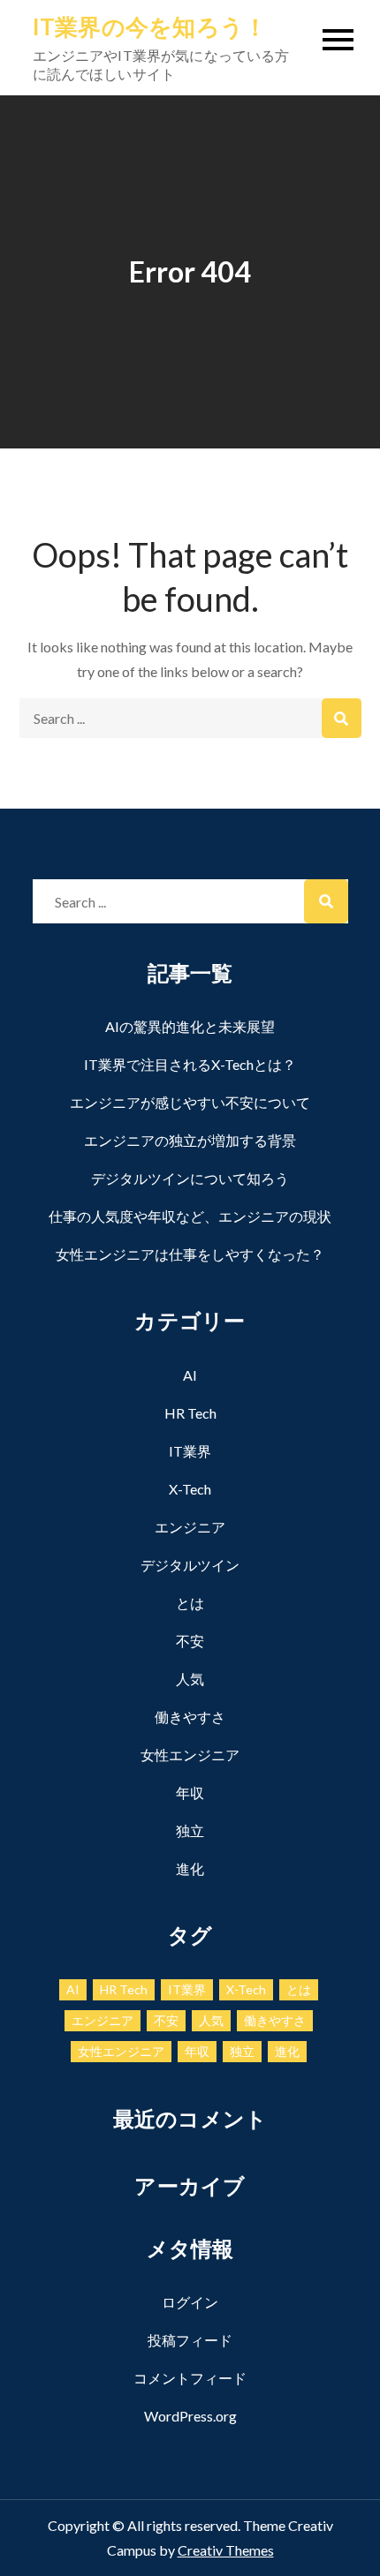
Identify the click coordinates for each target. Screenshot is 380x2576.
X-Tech (190, 1489)
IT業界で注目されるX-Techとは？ (190, 1064)
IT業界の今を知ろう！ (150, 26)
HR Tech (190, 1413)
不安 (190, 1641)
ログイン (190, 2302)
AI (190, 1375)
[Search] (342, 718)
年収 (190, 1793)
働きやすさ (190, 1717)
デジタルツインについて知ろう (190, 1178)
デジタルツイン (190, 1565)
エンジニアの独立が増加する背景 (190, 1140)
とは (190, 1603)
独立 (190, 1830)
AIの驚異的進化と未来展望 (190, 1026)
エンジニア (190, 1527)
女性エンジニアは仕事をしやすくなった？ (190, 1254)
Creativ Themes (226, 2550)
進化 (190, 1868)
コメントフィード (190, 2378)
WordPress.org (190, 2416)
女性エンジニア (190, 1755)
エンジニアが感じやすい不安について (190, 1102)
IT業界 (190, 1451)
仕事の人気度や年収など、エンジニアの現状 (190, 1216)
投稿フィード (190, 2340)
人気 (190, 1679)
